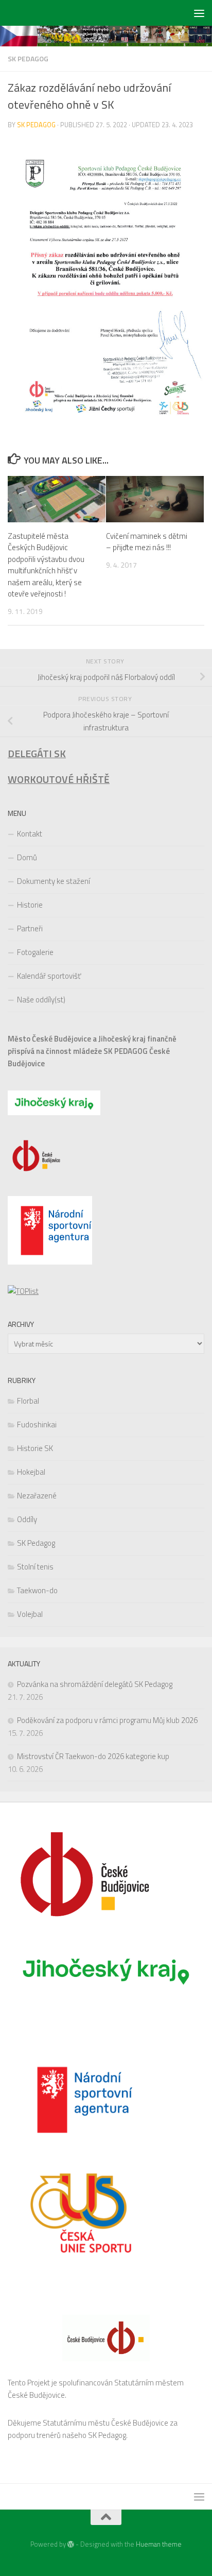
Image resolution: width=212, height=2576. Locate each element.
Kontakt (30, 834)
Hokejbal (31, 1472)
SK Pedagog (28, 58)
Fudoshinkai (37, 1425)
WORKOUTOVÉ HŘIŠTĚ (59, 779)
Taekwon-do (37, 1590)
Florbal (28, 1401)
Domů (27, 857)
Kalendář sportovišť (49, 976)
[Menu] (199, 13)
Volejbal (30, 1614)
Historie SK (35, 1448)
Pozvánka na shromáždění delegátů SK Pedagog (95, 1684)
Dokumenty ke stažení (54, 881)
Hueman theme (159, 2544)
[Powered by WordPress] (71, 2544)
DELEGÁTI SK (37, 754)
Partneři (30, 928)
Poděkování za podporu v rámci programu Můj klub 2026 (107, 1720)
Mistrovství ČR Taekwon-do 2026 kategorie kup (93, 1756)
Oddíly (27, 1519)
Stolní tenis (35, 1567)
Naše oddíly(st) (41, 1000)
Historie (30, 905)
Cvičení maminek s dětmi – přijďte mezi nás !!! (147, 542)
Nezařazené (37, 1496)
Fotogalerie (35, 952)
